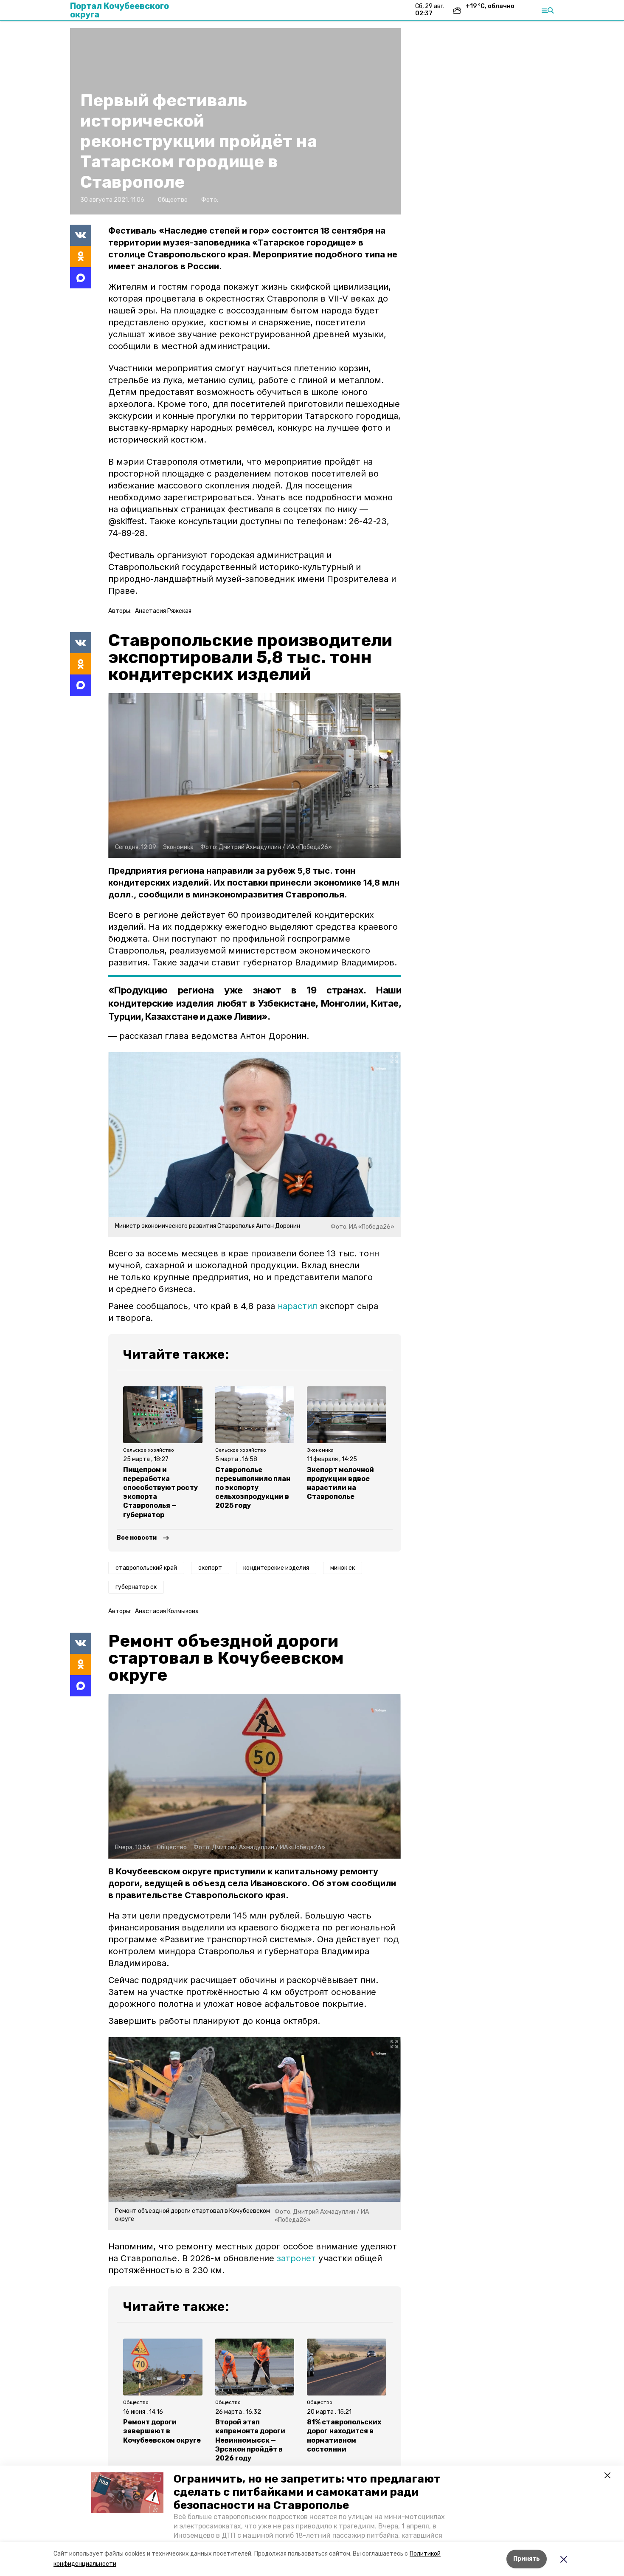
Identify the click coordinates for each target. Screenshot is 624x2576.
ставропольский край (146, 1568)
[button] (127, 2493)
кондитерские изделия (276, 1568)
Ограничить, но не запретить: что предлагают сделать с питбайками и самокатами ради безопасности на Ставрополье (307, 2492)
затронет (296, 2258)
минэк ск (343, 1568)
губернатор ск (136, 1587)
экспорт (210, 1568)
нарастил (297, 1306)
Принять (527, 2559)
